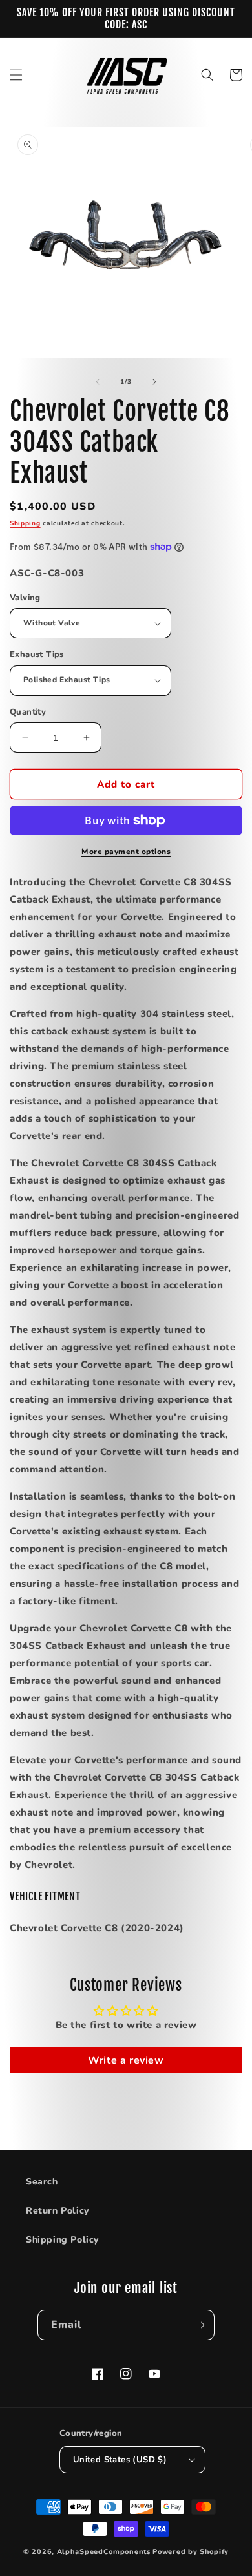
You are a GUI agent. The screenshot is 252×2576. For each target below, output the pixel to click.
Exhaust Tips (37, 654)
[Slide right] (154, 382)
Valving (25, 598)
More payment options (126, 852)
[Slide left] (98, 382)
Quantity (28, 712)
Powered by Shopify (191, 2552)
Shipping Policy (62, 2240)
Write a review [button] (126, 2060)
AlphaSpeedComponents (104, 2552)
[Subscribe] (200, 2325)
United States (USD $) (120, 2460)
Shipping (25, 523)
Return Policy (58, 2211)
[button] (16, 75)
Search (42, 2182)
